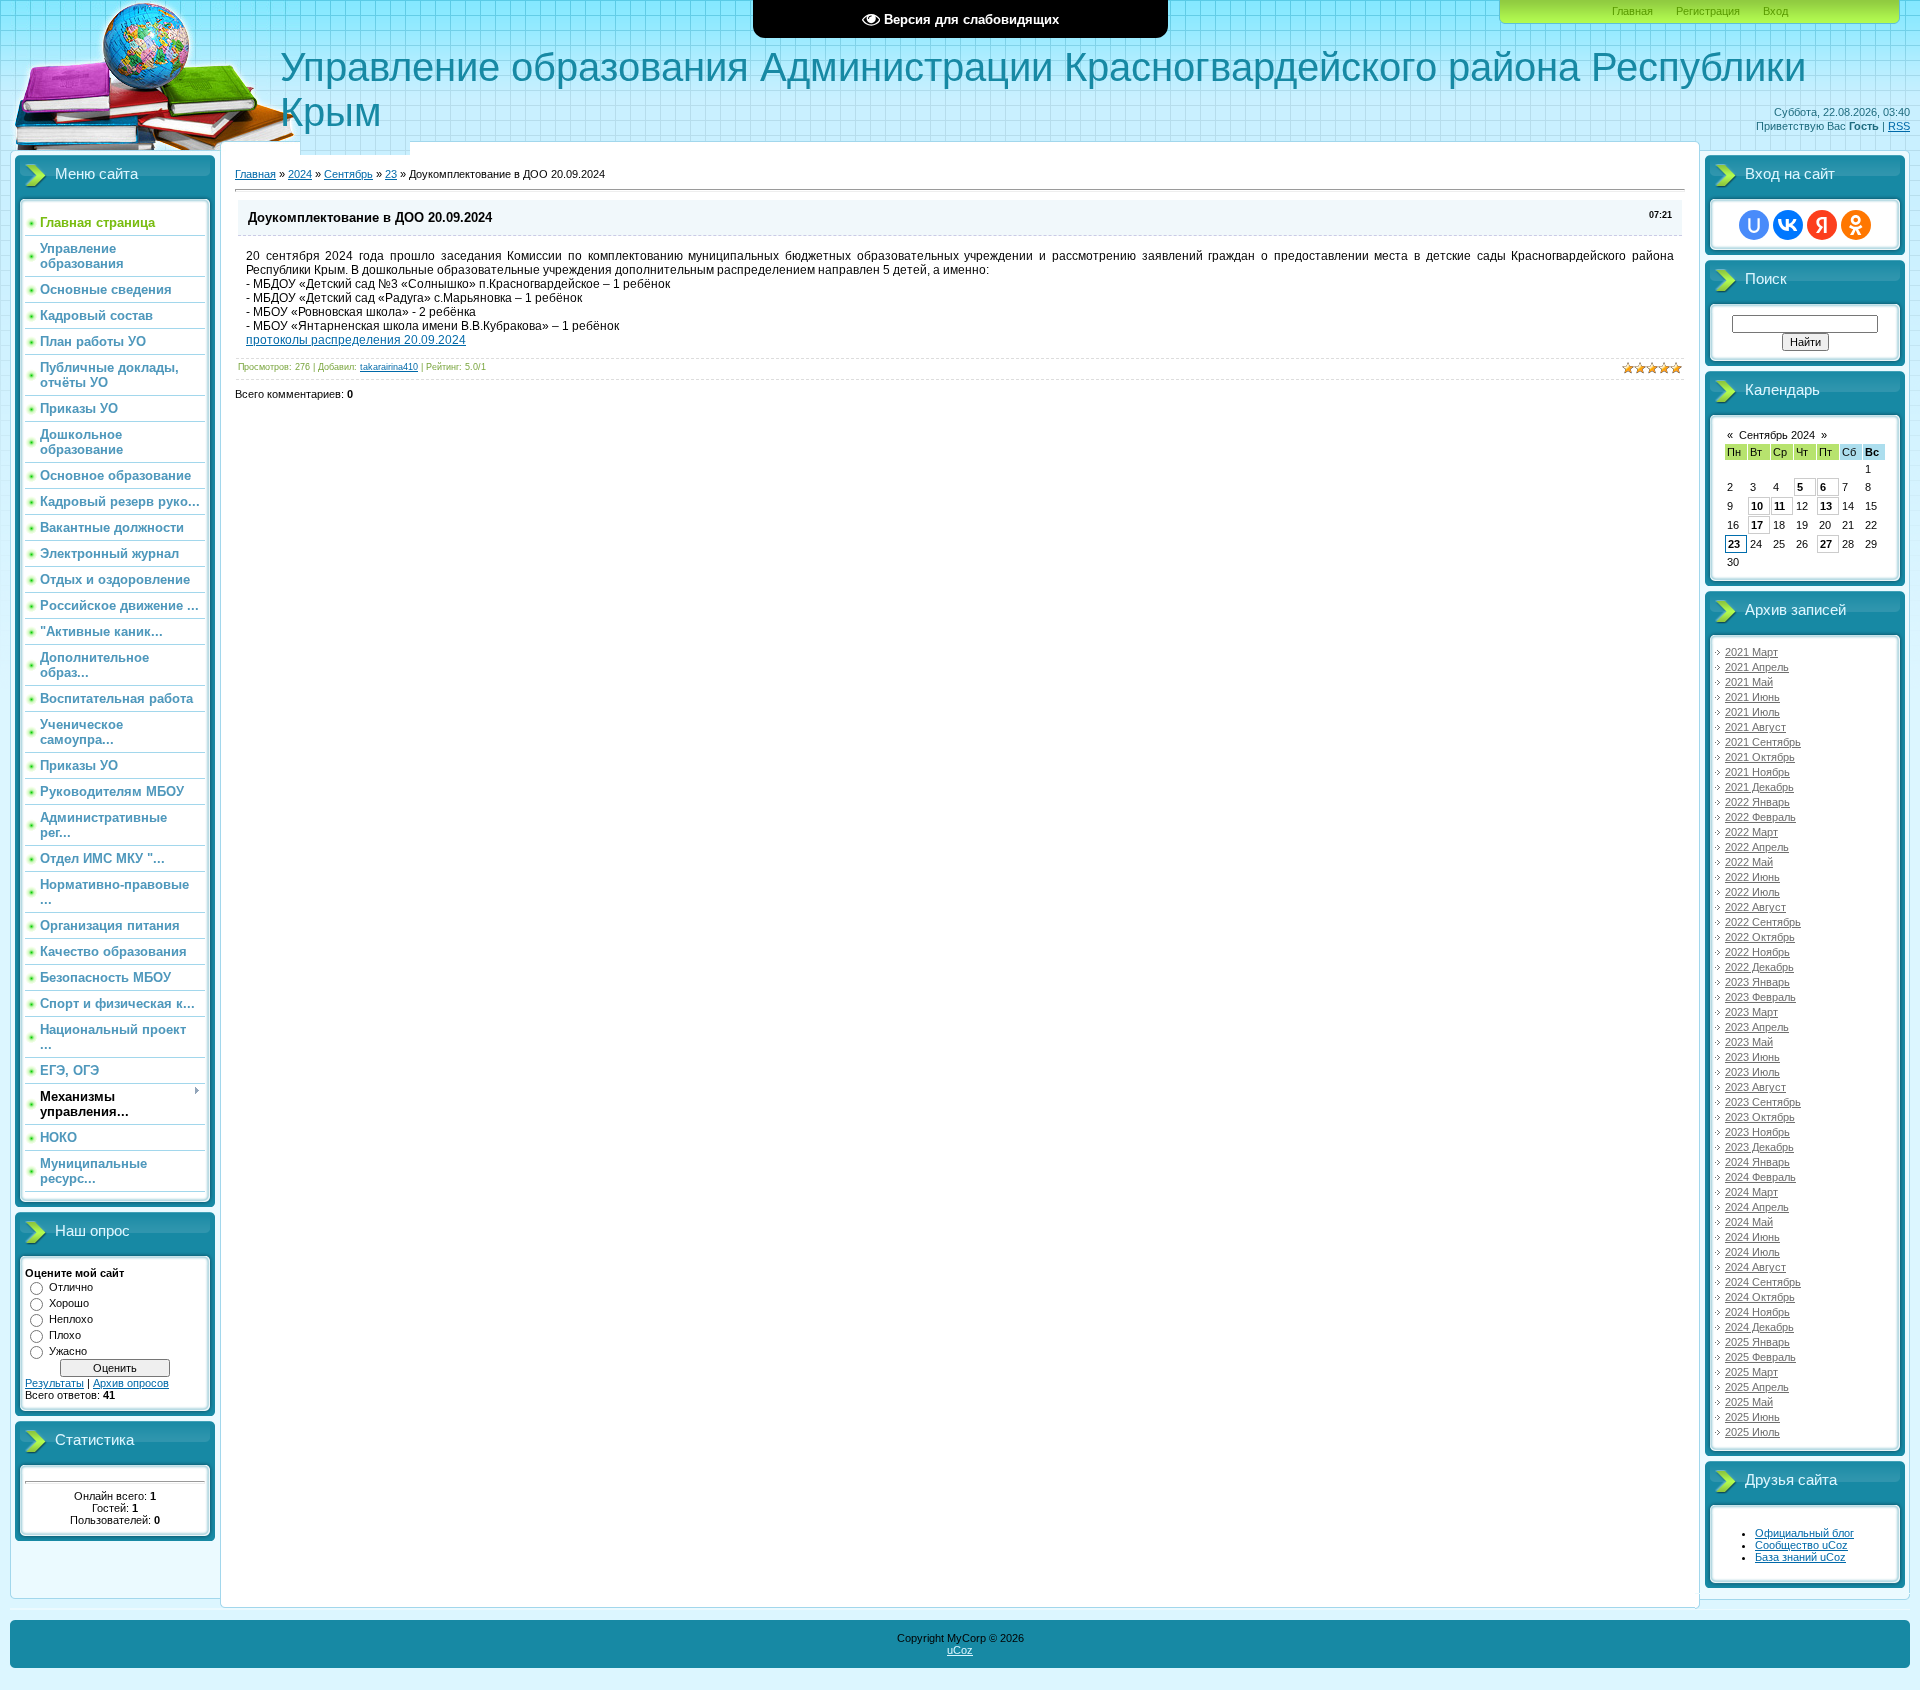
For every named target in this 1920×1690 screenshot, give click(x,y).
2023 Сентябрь (1763, 1102)
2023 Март (1751, 1012)
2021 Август (1755, 727)
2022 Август (1755, 907)
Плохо (65, 1335)
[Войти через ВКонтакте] (1788, 225)
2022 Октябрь (1760, 937)
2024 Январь (1757, 1162)
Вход (1775, 11)
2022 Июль (1752, 892)
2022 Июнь (1752, 877)
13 (1826, 506)
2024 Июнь (1752, 1237)
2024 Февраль (1760, 1177)
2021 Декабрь (1759, 787)
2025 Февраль (1760, 1357)
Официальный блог (1804, 1533)
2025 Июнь (1752, 1417)
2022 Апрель (1757, 847)
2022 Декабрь (1759, 967)
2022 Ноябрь (1757, 952)
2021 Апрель (1757, 667)
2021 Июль (1752, 712)
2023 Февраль (1760, 997)
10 (1757, 506)
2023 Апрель (1757, 1027)
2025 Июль (1752, 1432)
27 (1826, 544)
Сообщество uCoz (1801, 1545)
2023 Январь (1757, 982)
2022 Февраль (1760, 817)
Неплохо (71, 1319)
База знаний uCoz (1800, 1557)
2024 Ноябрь (1757, 1312)
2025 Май (1749, 1402)
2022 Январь (1757, 802)
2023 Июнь (1752, 1057)
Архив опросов (131, 1383)
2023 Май (1749, 1042)
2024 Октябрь (1760, 1297)
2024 (300, 174)
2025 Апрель (1757, 1387)
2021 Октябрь (1760, 757)
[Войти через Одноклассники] (1856, 225)
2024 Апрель (1757, 1207)
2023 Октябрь (1760, 1117)
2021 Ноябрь (1757, 772)
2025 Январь (1757, 1342)
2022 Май (1749, 862)
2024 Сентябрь (1763, 1282)
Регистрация (1708, 11)
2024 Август (1755, 1267)
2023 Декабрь (1759, 1147)
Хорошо (69, 1303)
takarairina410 (389, 367)
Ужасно (68, 1351)
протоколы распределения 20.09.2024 (356, 340)
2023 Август (1755, 1087)
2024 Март (1751, 1192)
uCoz (960, 1650)
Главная (1632, 11)
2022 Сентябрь (1763, 922)
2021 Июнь (1752, 697)
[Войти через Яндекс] (1822, 225)
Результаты (54, 1383)
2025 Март (1751, 1372)
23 (391, 174)
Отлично (71, 1287)
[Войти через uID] (1754, 225)
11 (1779, 506)
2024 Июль (1752, 1252)
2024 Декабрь (1759, 1327)
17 (1757, 525)
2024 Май (1749, 1222)
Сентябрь (348, 174)
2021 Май (1749, 682)
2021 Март (1751, 652)
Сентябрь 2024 (1777, 435)
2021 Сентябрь (1763, 742)
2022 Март (1751, 832)
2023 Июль (1752, 1072)
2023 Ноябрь (1757, 1132)
